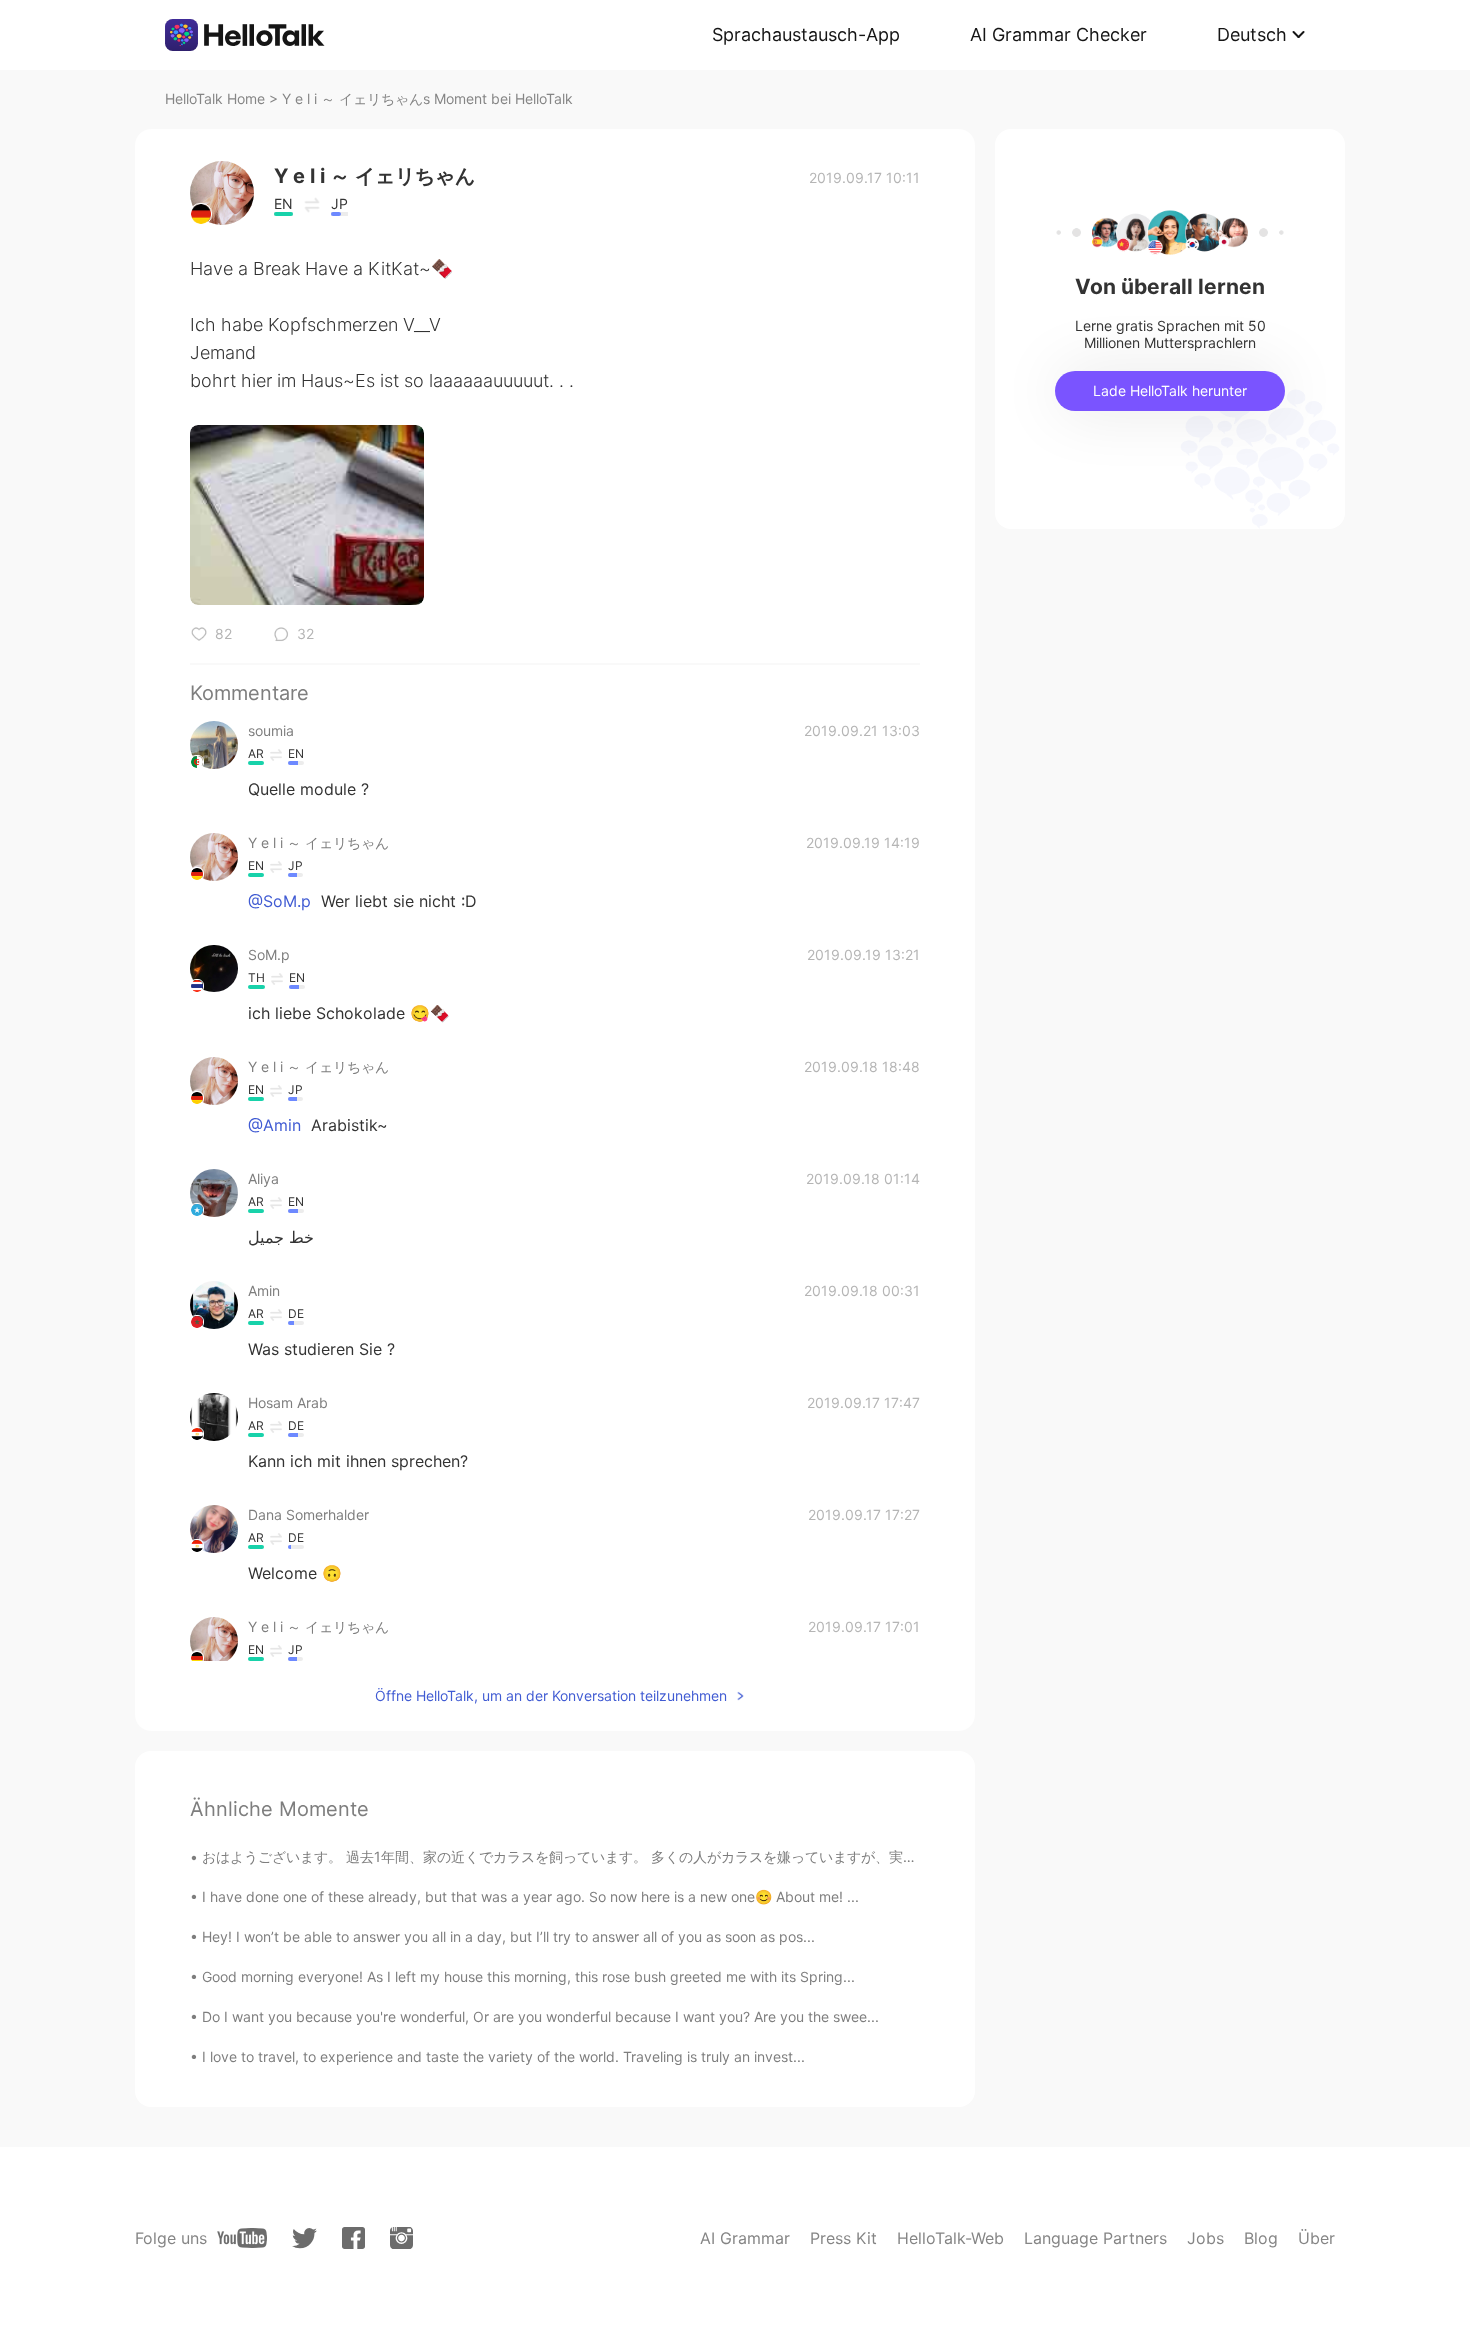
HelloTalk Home (215, 98)
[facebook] (353, 2238)
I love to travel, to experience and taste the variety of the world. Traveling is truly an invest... (503, 2056)
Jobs (1205, 2238)
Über (1316, 2238)
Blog (1261, 2238)
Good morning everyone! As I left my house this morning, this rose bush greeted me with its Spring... (528, 1976)
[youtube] (242, 2238)
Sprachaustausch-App (806, 34)
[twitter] (304, 2238)
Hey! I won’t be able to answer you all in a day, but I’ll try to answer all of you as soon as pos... (508, 1936)
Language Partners (1095, 2238)
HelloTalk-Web (950, 2238)
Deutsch (1252, 34)
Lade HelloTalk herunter (1170, 390)
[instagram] (401, 2238)
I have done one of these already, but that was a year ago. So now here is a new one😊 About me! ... (530, 1896)
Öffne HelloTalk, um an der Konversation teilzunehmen (551, 1695)
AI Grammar (745, 2238)
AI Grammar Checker (1058, 34)
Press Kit (843, 2238)
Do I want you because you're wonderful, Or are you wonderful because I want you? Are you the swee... (540, 2016)
